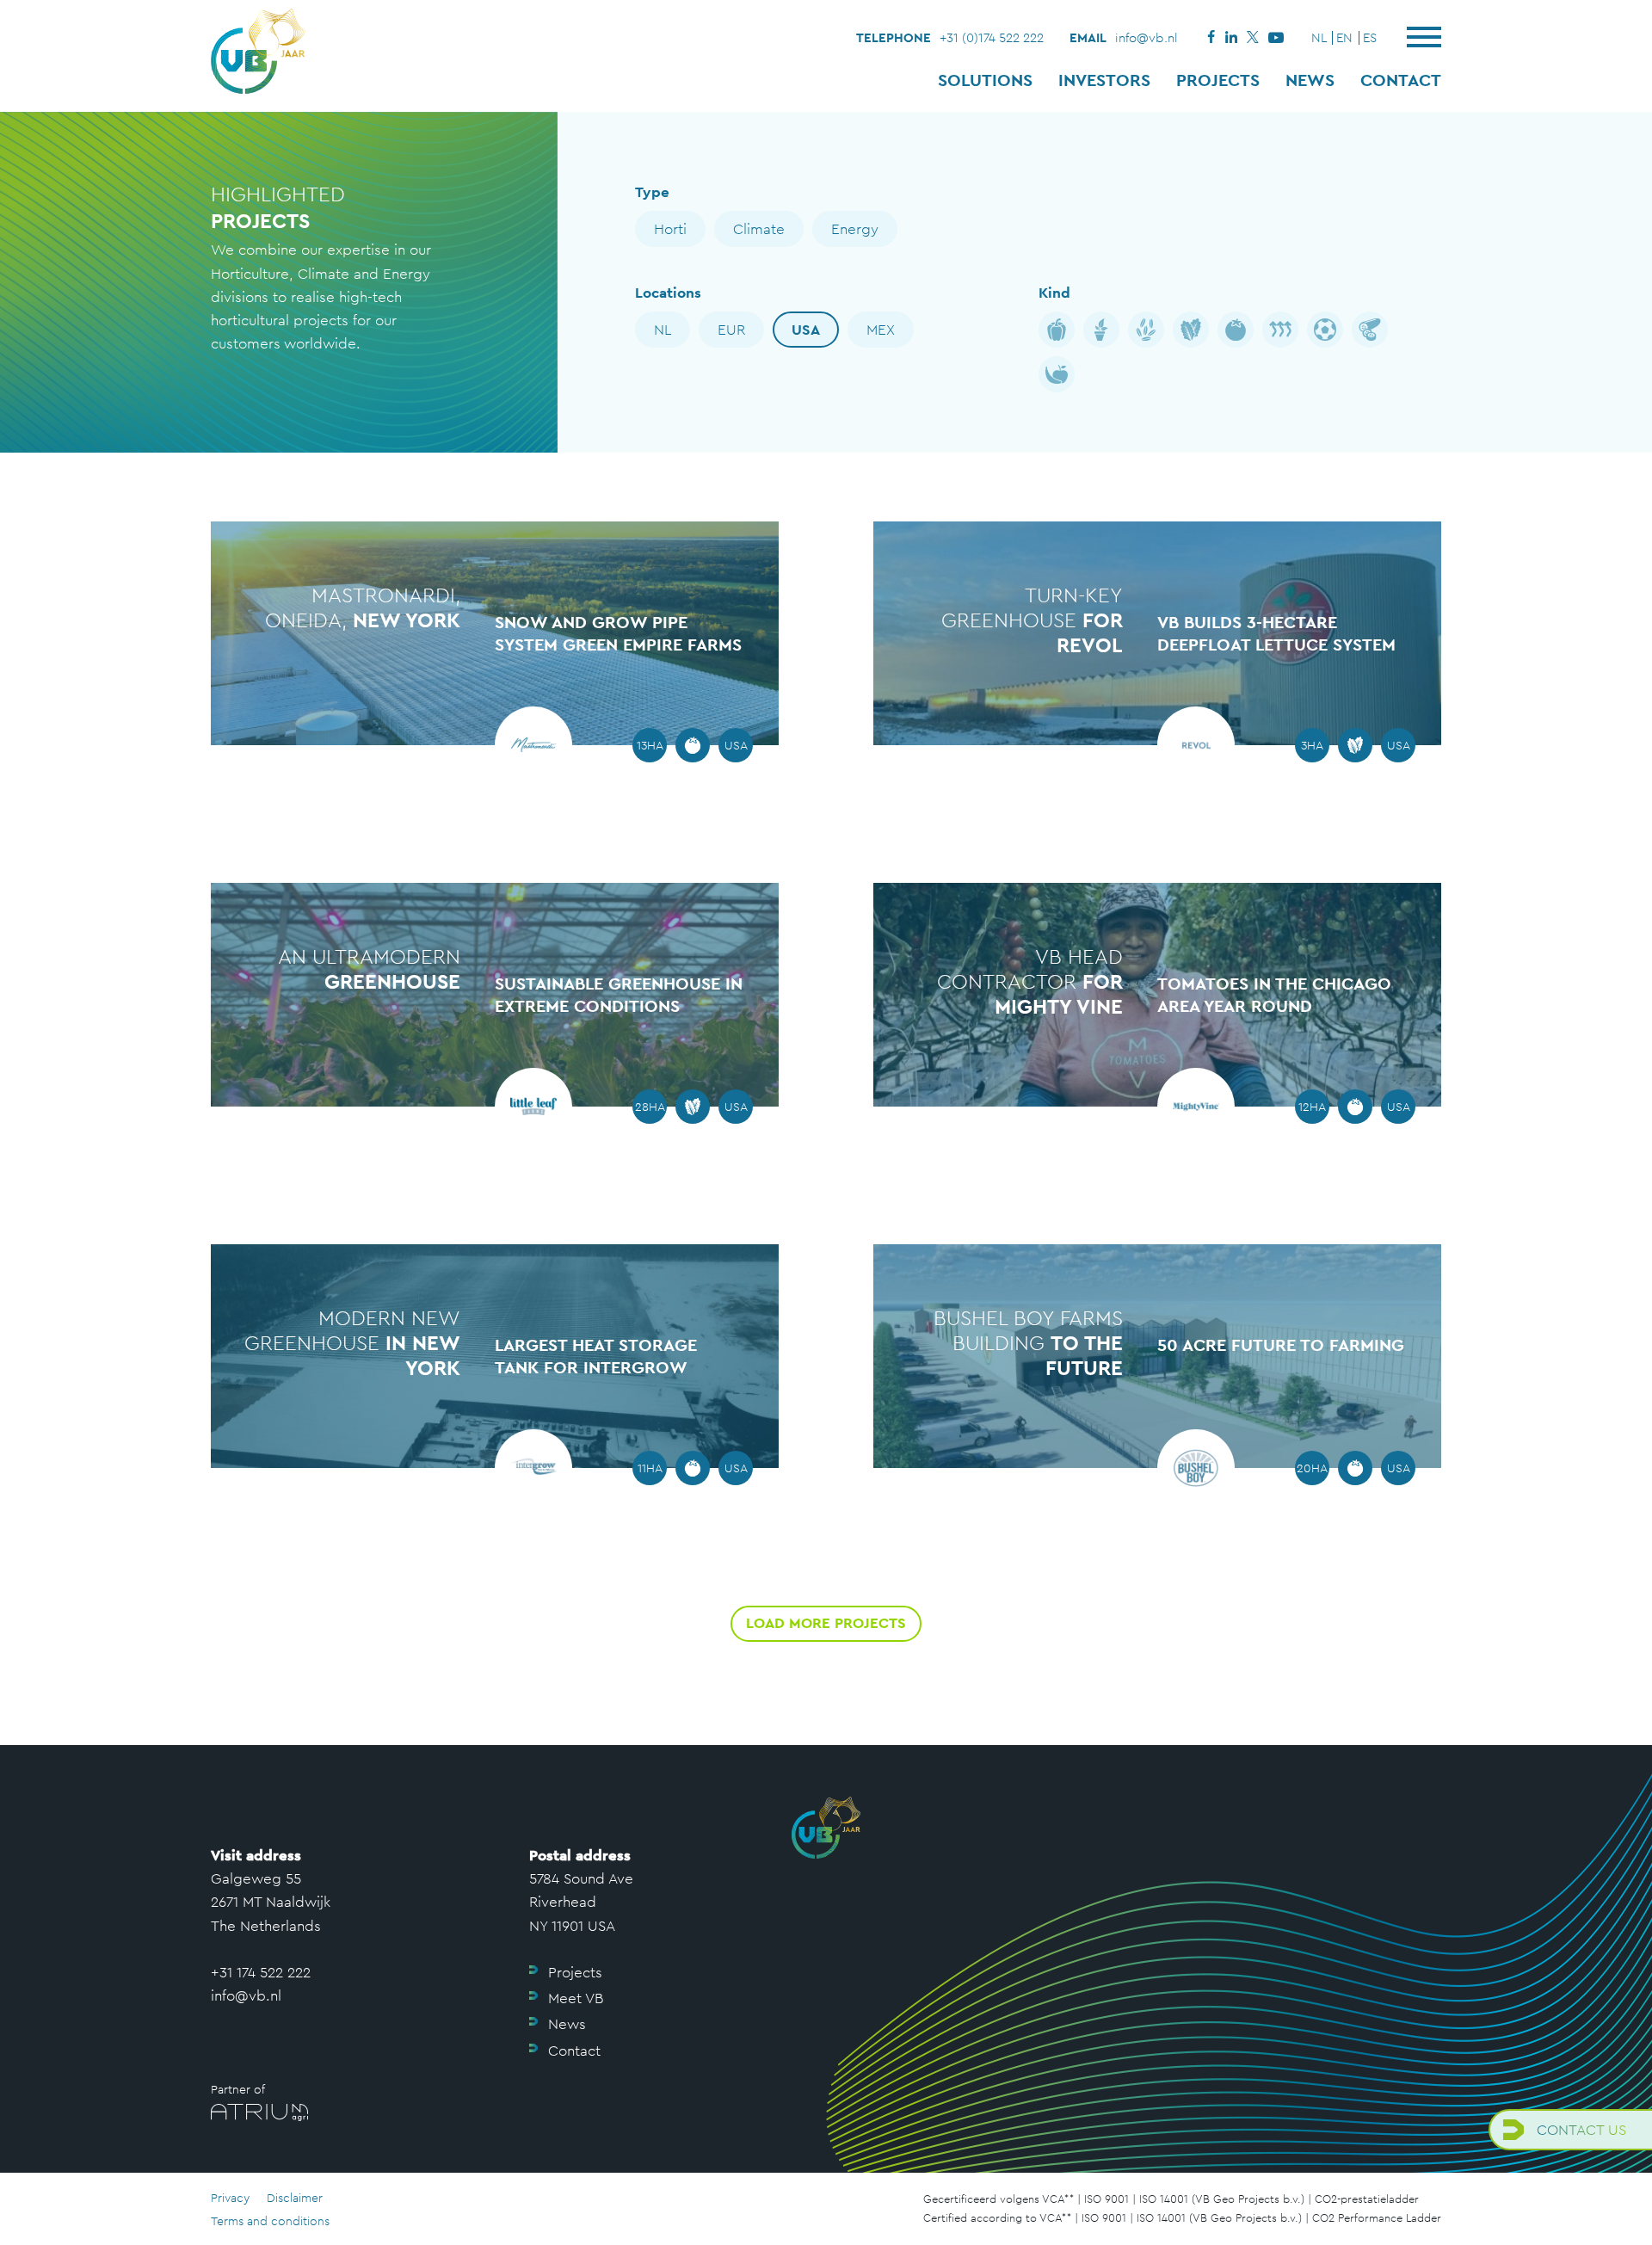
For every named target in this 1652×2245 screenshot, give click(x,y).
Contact (1401, 80)
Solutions (985, 80)
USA (806, 330)
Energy (855, 229)
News (1310, 80)
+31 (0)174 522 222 (992, 37)
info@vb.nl (1147, 37)
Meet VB (576, 1998)
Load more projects (826, 1623)
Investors (1104, 80)
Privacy (230, 2198)
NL (663, 330)
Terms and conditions (270, 2221)
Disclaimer (295, 2198)
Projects (1218, 80)
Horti (670, 229)
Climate (759, 229)
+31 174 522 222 (261, 1972)
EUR (731, 330)
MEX (881, 330)
